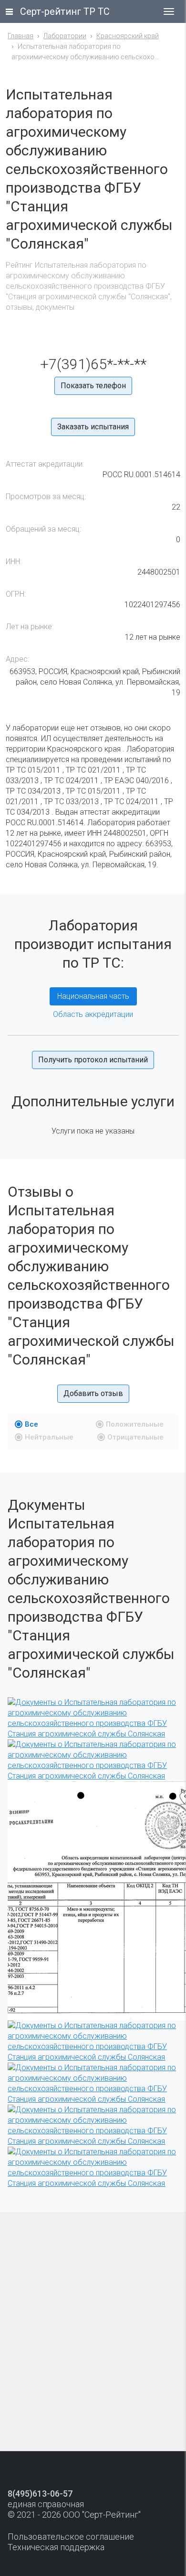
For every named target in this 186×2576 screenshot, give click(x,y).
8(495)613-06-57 (40, 2494)
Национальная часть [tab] (93, 996)
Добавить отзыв (93, 1393)
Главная (21, 36)
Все (31, 1424)
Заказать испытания (93, 427)
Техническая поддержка (56, 2547)
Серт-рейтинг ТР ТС (65, 11)
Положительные (135, 1424)
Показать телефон (93, 386)
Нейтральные (49, 1437)
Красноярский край (128, 36)
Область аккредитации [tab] (93, 1014)
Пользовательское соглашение (71, 2537)
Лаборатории (65, 36)
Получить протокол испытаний (93, 1060)
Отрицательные (135, 1437)
